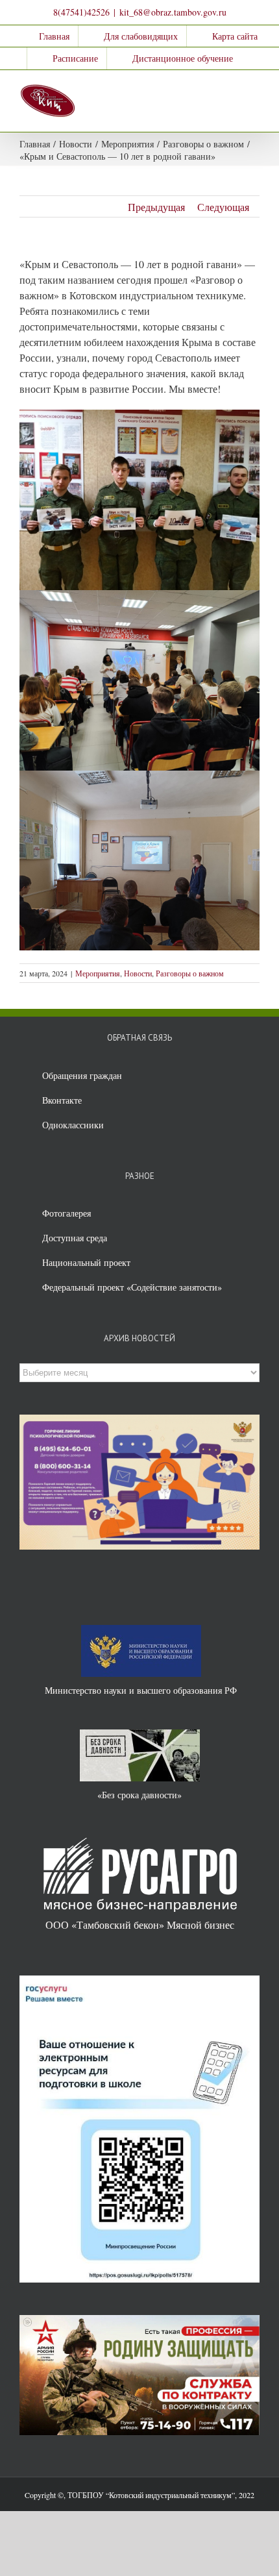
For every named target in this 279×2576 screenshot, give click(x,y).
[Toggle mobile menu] (254, 90)
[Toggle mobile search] (231, 90)
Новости (138, 973)
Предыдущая (156, 207)
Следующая (223, 207)
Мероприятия (98, 973)
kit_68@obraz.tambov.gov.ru (173, 12)
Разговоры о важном (190, 973)
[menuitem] (46, 36)
